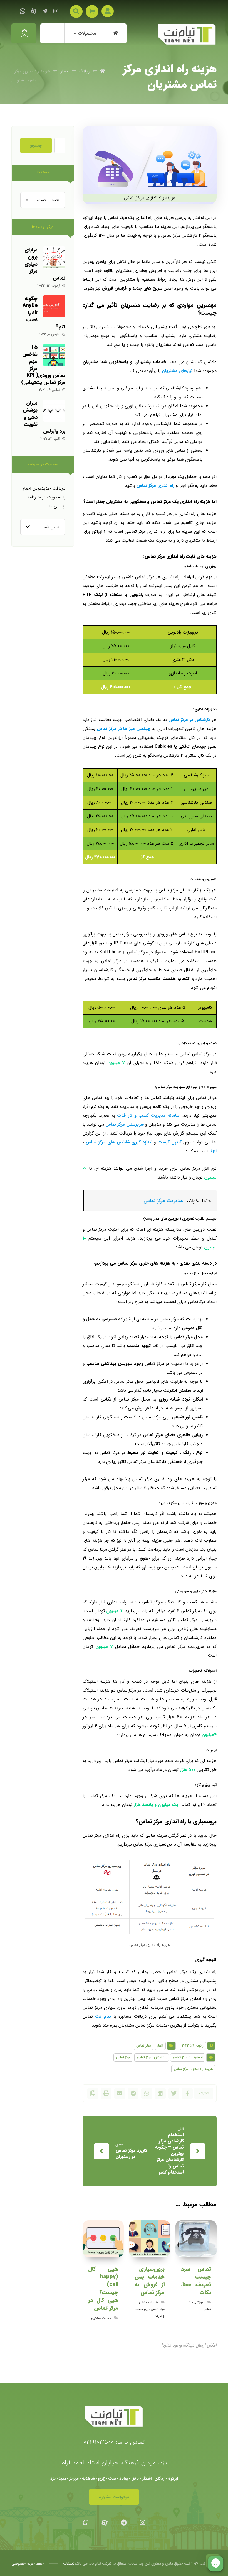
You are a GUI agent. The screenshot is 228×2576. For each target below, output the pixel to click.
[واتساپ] (23, 11)
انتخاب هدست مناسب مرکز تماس (158, 979)
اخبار (160, 2046)
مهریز (74, 2479)
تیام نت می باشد (88, 2563)
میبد (62, 2479)
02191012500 (99, 2442)
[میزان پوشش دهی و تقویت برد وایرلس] (54, 411)
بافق (135, 2479)
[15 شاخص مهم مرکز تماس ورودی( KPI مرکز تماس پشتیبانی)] (54, 355)
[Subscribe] (28, 527)
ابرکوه (173, 2479)
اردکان (160, 2479)
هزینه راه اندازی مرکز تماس (193, 2069)
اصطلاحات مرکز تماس (188, 2057)
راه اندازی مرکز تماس (152, 2057)
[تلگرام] (45, 11)
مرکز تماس (144, 2046)
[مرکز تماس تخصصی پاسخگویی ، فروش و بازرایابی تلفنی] (187, 34)
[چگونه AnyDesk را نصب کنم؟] (54, 306)
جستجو (36, 146)
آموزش (200, 2302)
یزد (53, 2479)
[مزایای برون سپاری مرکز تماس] (54, 258)
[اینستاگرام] (56, 11)
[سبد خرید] (92, 11)
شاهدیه (88, 2479)
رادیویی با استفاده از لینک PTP (113, 595)
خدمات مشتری (148, 2302)
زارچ (101, 2479)
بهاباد (124, 2479)
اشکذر (147, 2479)
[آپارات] (34, 11)
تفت (112, 2479)
